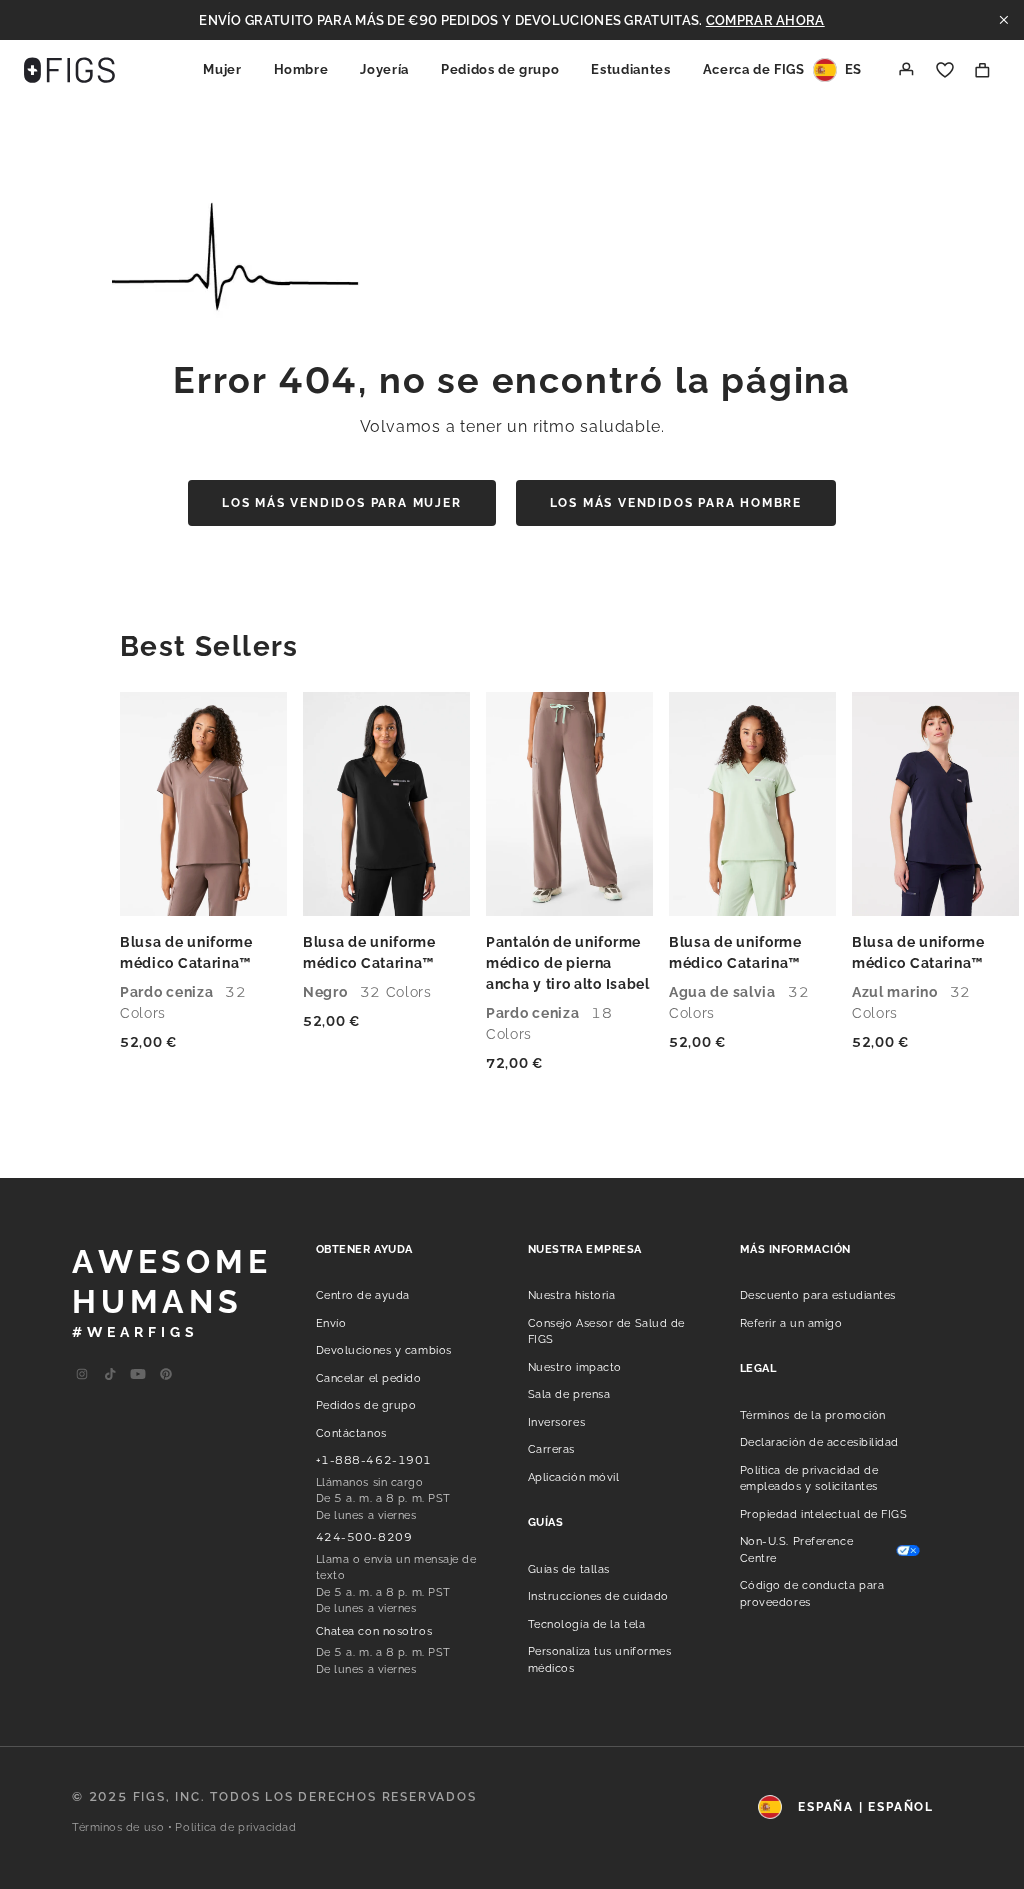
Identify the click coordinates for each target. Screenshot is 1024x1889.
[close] (1004, 20)
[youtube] (110, 1375)
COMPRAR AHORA (765, 20)
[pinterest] (166, 1375)
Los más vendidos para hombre (676, 503)
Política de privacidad (235, 1827)
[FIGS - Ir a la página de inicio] (69, 70)
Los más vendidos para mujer (342, 503)
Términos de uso (118, 1827)
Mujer (222, 69)
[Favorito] (945, 70)
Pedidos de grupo (500, 69)
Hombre (301, 69)
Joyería (384, 69)
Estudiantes (630, 69)
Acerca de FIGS (754, 69)
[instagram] (82, 1375)
